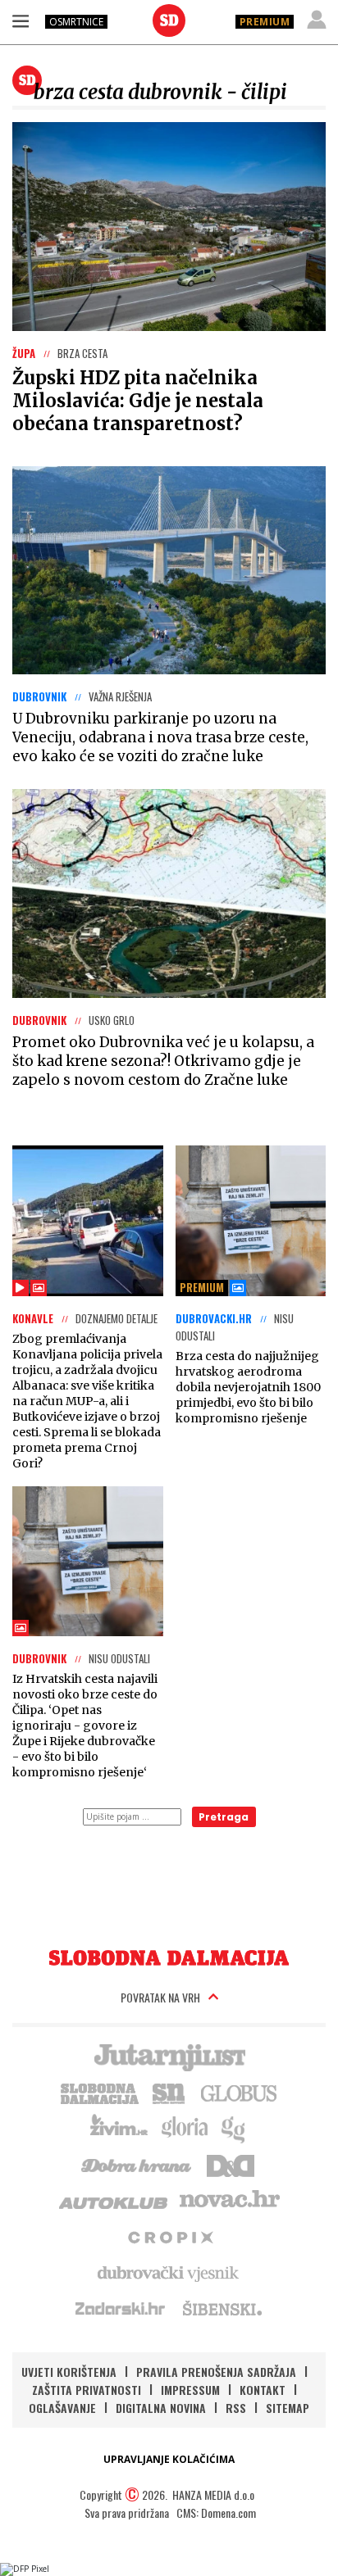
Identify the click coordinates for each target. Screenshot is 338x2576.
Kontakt (263, 2390)
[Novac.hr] (230, 2200)
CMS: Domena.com (216, 2513)
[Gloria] (184, 2128)
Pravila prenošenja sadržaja (216, 2372)
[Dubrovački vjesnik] (169, 2272)
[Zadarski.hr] (121, 2308)
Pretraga (224, 1817)
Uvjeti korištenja (69, 2372)
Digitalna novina (161, 2408)
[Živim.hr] (119, 2128)
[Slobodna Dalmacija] (169, 20)
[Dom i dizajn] (231, 2164)
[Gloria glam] (234, 2128)
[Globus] (240, 2092)
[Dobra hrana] (137, 2164)
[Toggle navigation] (21, 20)
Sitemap (288, 2408)
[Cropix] (169, 2236)
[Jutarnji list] (169, 2056)
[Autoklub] (114, 2200)
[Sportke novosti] (169, 2092)
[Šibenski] (222, 2308)
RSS (236, 2408)
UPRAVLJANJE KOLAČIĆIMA (169, 2459)
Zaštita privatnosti (87, 2390)
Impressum (190, 2390)
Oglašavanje (62, 2408)
